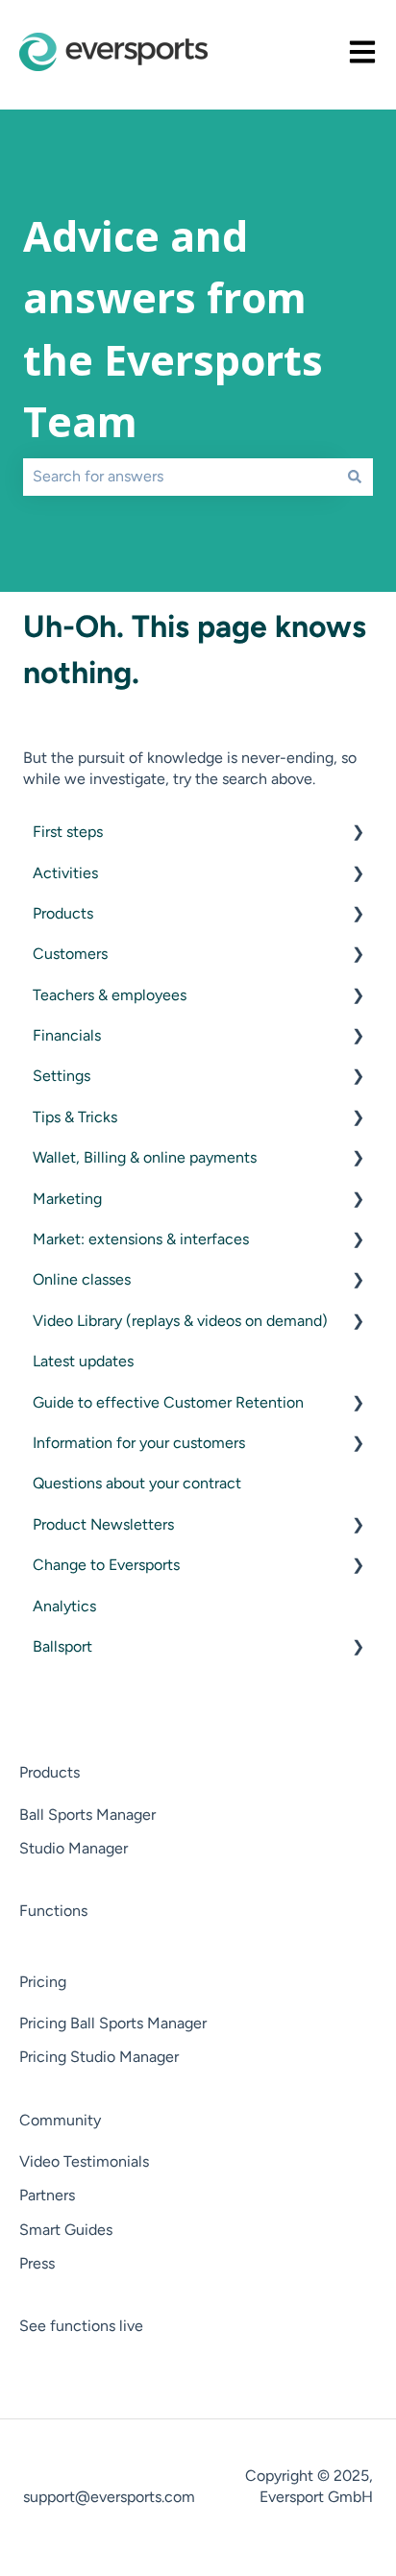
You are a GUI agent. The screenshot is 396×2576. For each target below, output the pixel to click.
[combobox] (180, 477)
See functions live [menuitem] (81, 2326)
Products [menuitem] (63, 913)
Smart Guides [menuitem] (66, 2230)
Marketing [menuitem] (67, 1199)
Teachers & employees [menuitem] (110, 995)
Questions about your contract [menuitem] (137, 1483)
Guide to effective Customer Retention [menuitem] (168, 1402)
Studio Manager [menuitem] (74, 1848)
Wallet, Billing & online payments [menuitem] (145, 1157)
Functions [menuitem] (53, 1911)
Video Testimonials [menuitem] (84, 2161)
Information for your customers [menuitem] (139, 1443)
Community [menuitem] (60, 2120)
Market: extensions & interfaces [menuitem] (141, 1239)
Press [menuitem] (37, 2263)
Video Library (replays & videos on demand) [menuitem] (180, 1321)
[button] (358, 834)
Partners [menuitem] (47, 2195)
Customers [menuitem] (70, 954)
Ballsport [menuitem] (62, 1646)
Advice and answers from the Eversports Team (173, 329)
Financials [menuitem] (67, 1035)
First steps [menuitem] (68, 832)
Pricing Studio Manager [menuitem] (99, 2057)
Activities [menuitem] (65, 873)
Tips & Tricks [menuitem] (75, 1117)
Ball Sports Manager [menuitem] (87, 1815)
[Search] (355, 477)
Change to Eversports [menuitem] (106, 1565)
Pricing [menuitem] (43, 1982)
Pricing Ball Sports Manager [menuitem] (113, 2023)
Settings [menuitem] (62, 1076)
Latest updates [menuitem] (83, 1361)
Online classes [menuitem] (82, 1279)
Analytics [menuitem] (64, 1606)
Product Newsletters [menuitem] (103, 1524)
